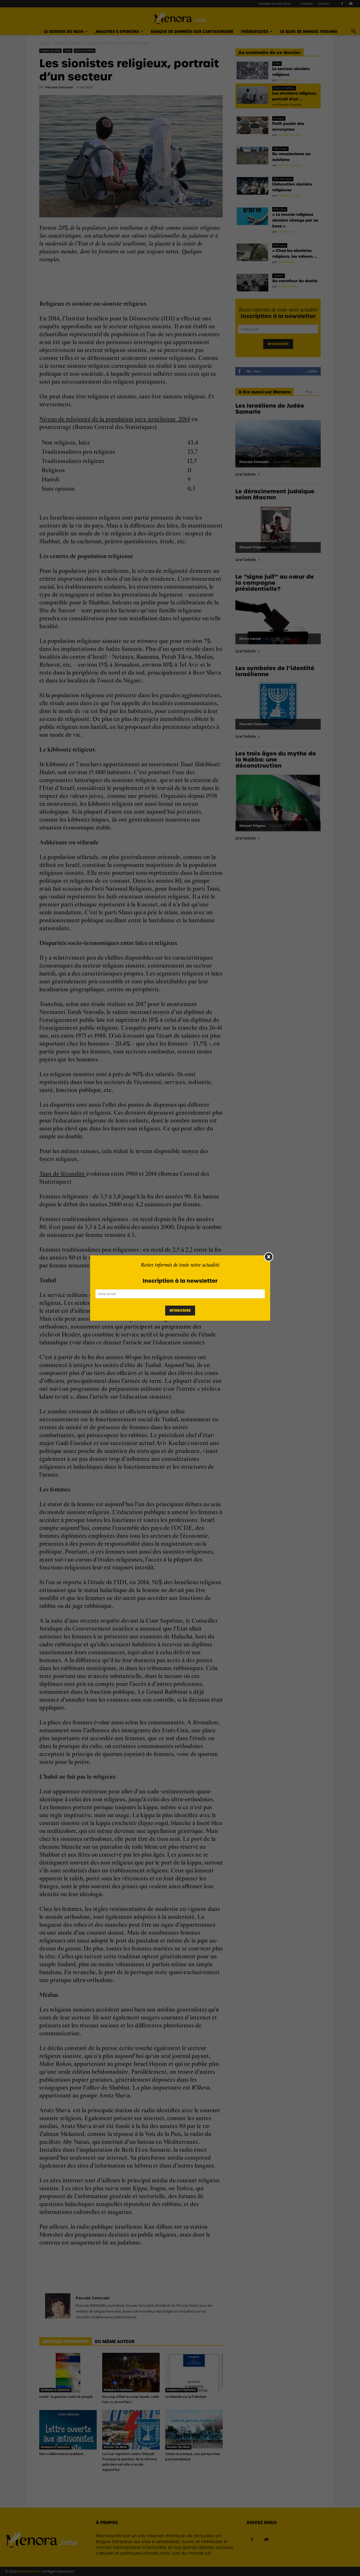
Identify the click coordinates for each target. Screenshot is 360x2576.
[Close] (269, 1257)
